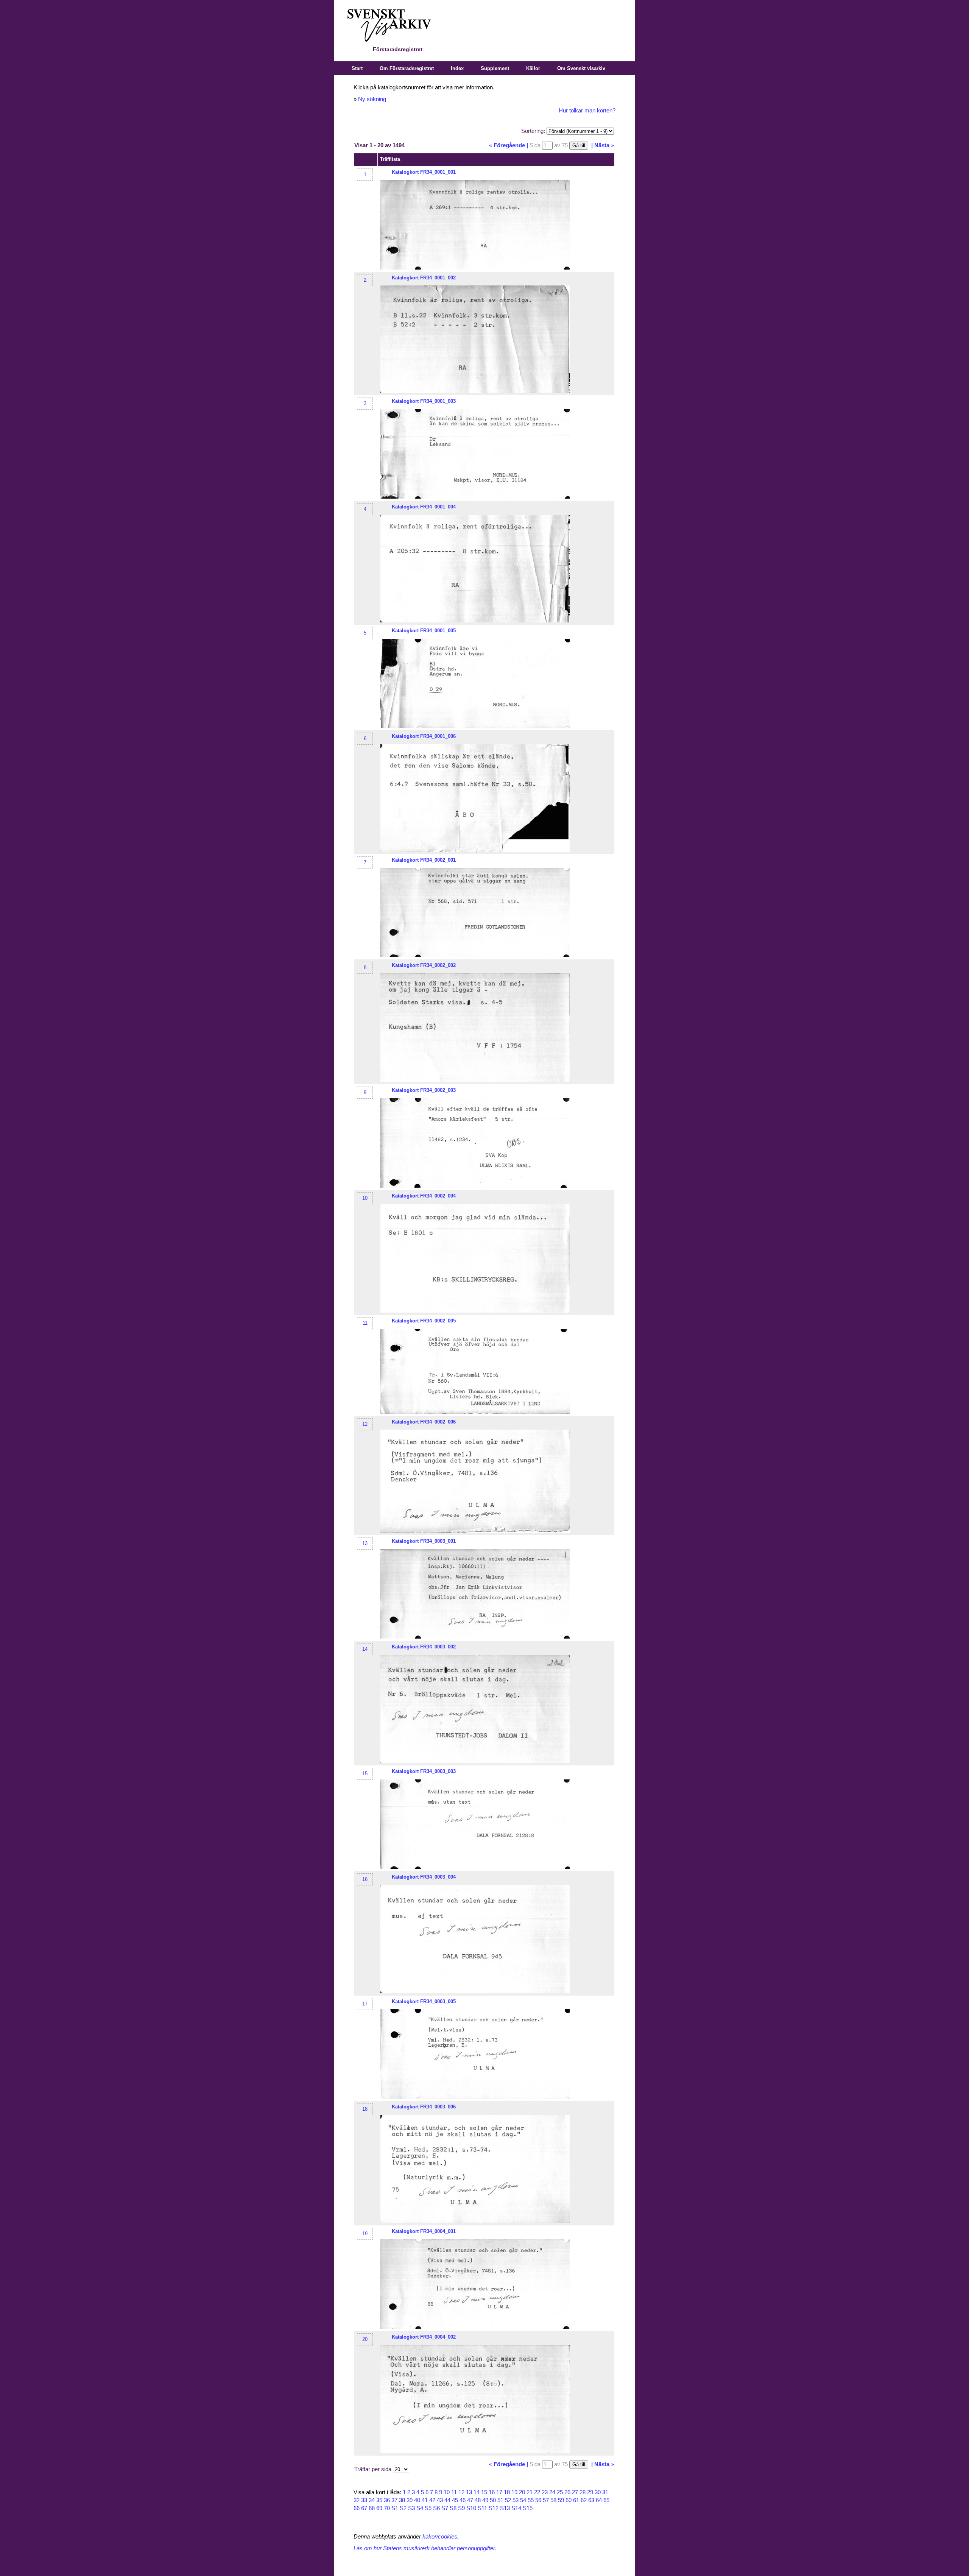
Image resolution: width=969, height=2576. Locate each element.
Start (357, 68)
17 (365, 2004)
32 (357, 2500)
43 (440, 2500)
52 (508, 2500)
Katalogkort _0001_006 (424, 736)
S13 (505, 2508)
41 (425, 2500)
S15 (528, 2508)
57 (546, 2500)
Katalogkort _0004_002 (424, 2337)
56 (538, 2500)
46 (463, 2500)
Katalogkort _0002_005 (424, 1321)
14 (365, 1649)
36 (387, 2500)
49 (485, 2500)
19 (365, 2234)
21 (530, 2492)
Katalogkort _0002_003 (424, 1090)
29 (590, 2492)
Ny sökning (372, 99)
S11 (482, 2508)
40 (417, 2500)
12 (365, 1424)
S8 (453, 2508)
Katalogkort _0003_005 (424, 2001)
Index (457, 68)
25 (560, 2492)
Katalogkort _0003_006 (424, 2107)
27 (575, 2492)
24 (552, 2492)
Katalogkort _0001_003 (424, 401)
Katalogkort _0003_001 (424, 1541)
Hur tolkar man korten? (587, 111)
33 (364, 2500)
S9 (461, 2508)
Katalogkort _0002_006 (424, 1422)
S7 (445, 2508)
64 (599, 2500)
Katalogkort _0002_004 (424, 1196)
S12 (494, 2508)
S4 (420, 2508)
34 (372, 2500)
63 (591, 2500)
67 (364, 2508)
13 (365, 1543)
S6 (436, 2508)
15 (365, 1774)
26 (567, 2492)
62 (584, 2500)
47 (470, 2500)
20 (365, 2339)
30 (598, 2492)
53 (516, 2500)
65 (606, 2500)
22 (537, 2492)
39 (410, 2500)
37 (394, 2500)
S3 (411, 2508)
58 (553, 2500)
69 (379, 2508)
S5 (428, 2508)
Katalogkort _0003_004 (424, 1877)
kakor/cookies (440, 2537)
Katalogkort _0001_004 (424, 507)
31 (605, 2492)
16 (365, 1879)
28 (583, 2492)
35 (379, 2500)
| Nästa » (603, 145)
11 (365, 1323)
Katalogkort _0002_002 (424, 965)
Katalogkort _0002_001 (424, 860)
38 (402, 2500)
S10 (471, 2508)
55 (531, 2500)
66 (357, 2508)
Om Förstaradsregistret (407, 68)
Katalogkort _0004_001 (424, 2231)
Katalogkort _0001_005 (424, 631)
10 (365, 1198)
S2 (403, 2508)
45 (455, 2500)
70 (387, 2508)
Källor (533, 68)
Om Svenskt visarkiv (581, 68)
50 (493, 2500)
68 (372, 2508)
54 (523, 2500)
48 (478, 2500)
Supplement (495, 68)
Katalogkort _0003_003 (424, 1771)
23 (545, 2492)
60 (569, 2500)
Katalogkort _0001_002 (424, 278)
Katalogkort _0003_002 (424, 1647)
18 (365, 2109)
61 (576, 2500)
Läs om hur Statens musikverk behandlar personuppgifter (424, 2548)
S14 (516, 2508)
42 (432, 2500)
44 (447, 2500)
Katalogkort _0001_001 (424, 172)
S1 (395, 2508)
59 (561, 2500)
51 (500, 2500)
